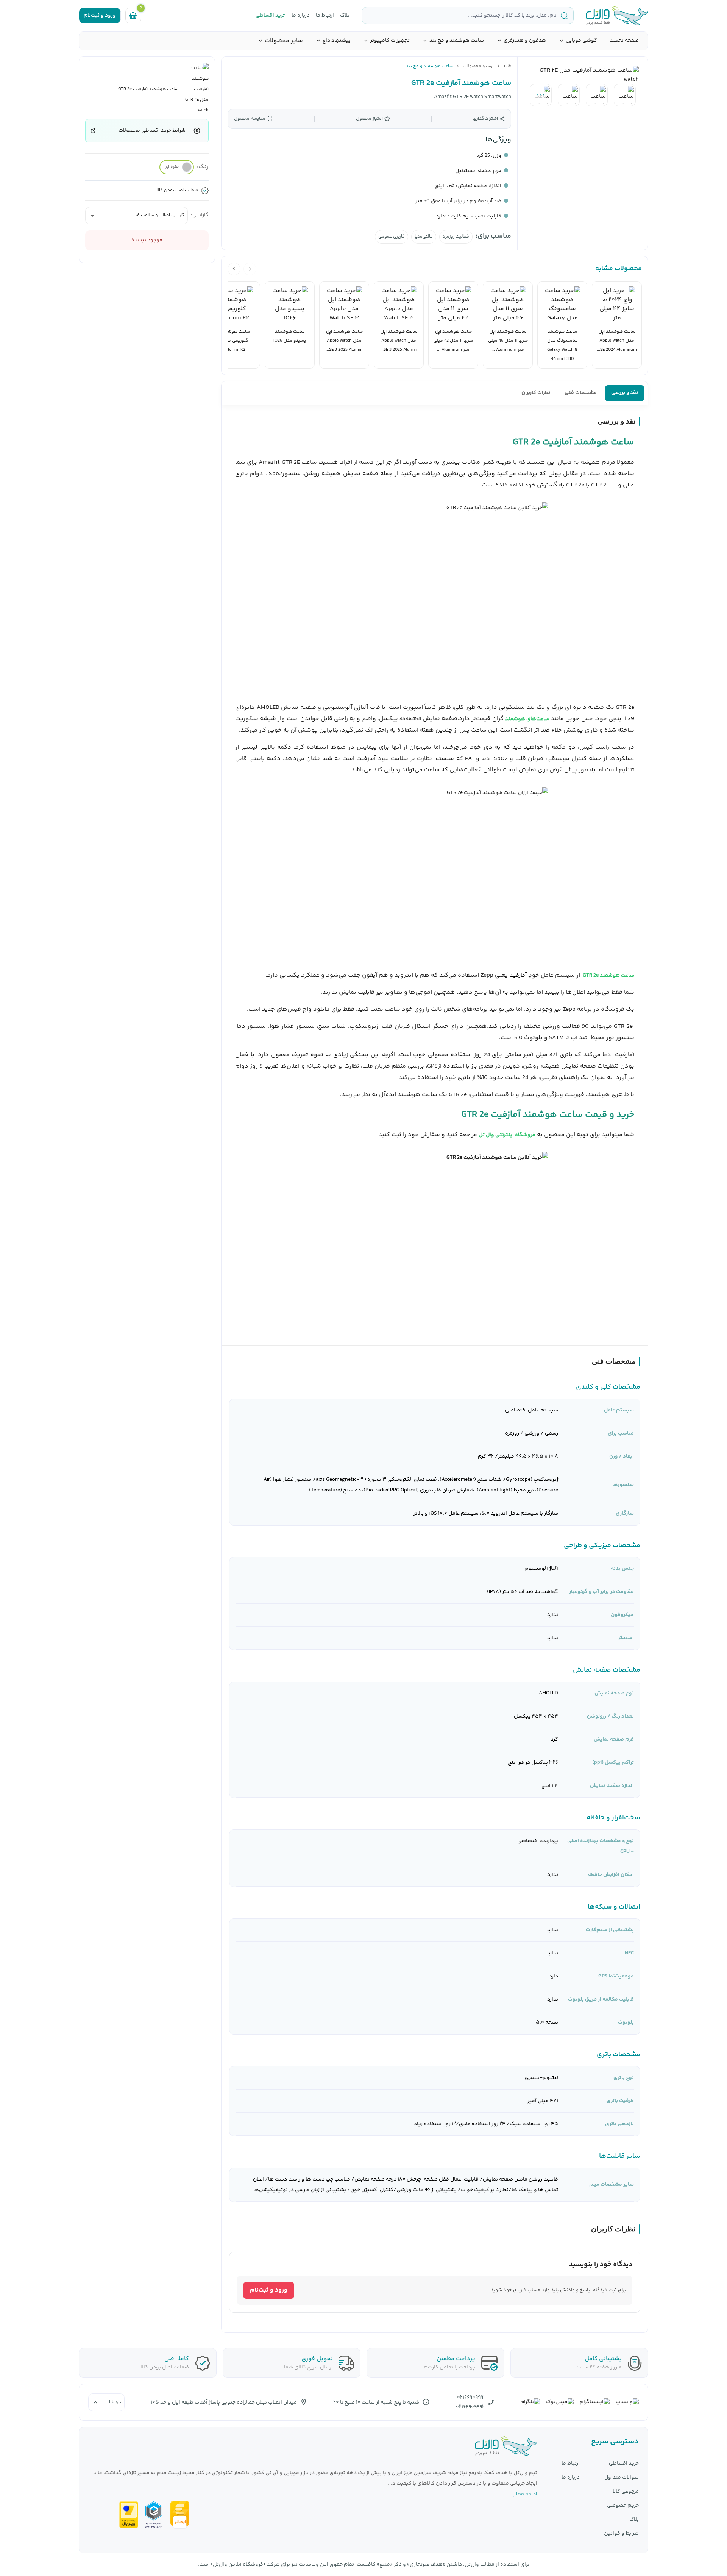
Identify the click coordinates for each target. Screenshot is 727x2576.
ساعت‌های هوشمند (527, 719)
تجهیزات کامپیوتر (390, 41)
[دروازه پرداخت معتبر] (129, 2515)
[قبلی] (250, 269)
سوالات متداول (622, 2478)
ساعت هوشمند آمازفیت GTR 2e (461, 83)
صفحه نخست (624, 41)
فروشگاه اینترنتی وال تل (507, 1135)
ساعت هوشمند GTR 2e (608, 975)
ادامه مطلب (524, 2494)
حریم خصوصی (623, 2506)
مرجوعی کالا (626, 2492)
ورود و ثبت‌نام (269, 2290)
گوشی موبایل (581, 41)
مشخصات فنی (581, 393)
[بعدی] (234, 269)
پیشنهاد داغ (337, 41)
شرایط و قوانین (621, 2534)
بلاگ (345, 16)
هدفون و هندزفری (525, 41)
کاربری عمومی (392, 237)
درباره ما (301, 16)
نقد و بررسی (625, 393)
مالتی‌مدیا (424, 237)
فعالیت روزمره (456, 237)
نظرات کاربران (536, 393)
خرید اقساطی (271, 16)
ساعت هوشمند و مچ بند (457, 41)
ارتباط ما (325, 16)
